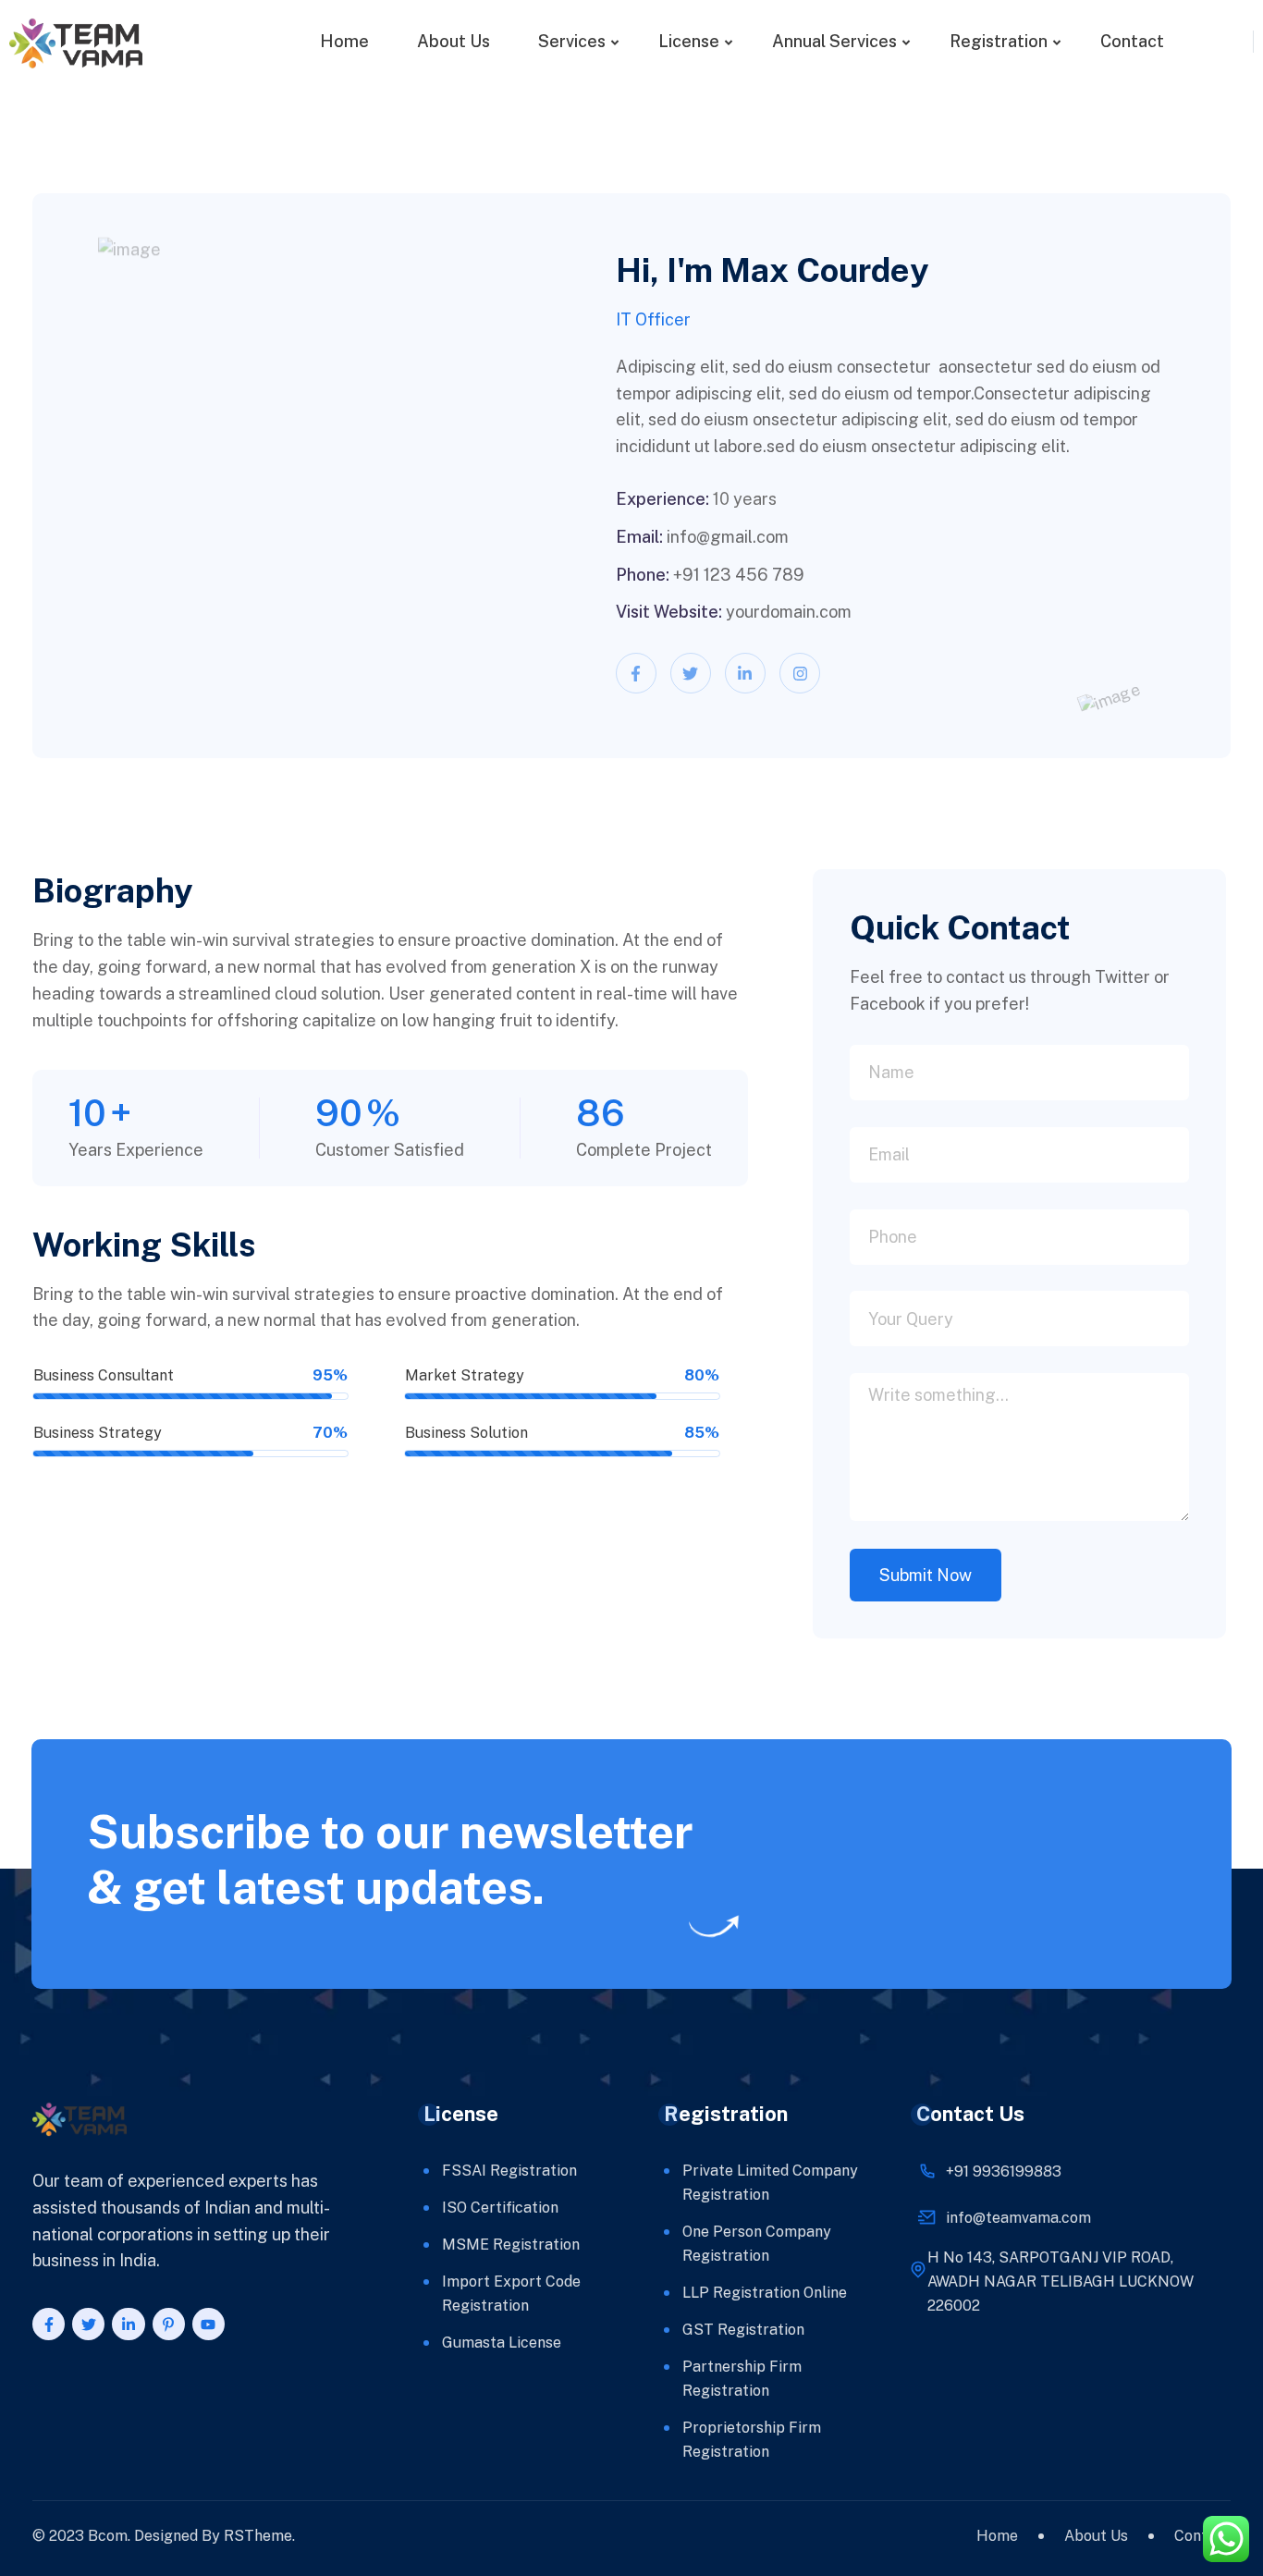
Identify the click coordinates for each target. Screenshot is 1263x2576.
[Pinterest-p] (169, 2324)
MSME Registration (511, 2245)
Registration (999, 41)
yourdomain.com (789, 612)
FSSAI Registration (509, 2171)
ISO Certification (500, 2208)
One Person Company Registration (757, 2244)
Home (344, 41)
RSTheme (258, 2536)
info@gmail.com (728, 537)
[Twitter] (691, 673)
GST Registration (743, 2330)
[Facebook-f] (636, 673)
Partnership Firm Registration (742, 2379)
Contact (1132, 41)
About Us (454, 41)
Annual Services (834, 41)
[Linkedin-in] (745, 673)
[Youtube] (208, 2324)
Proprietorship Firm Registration (752, 2440)
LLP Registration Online (765, 2293)
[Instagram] (800, 673)
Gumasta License (502, 2343)
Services (572, 41)
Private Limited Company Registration (770, 2183)
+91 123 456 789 (739, 575)
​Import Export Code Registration (511, 2294)
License (689, 41)
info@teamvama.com (1018, 2218)
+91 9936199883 (1004, 2171)
